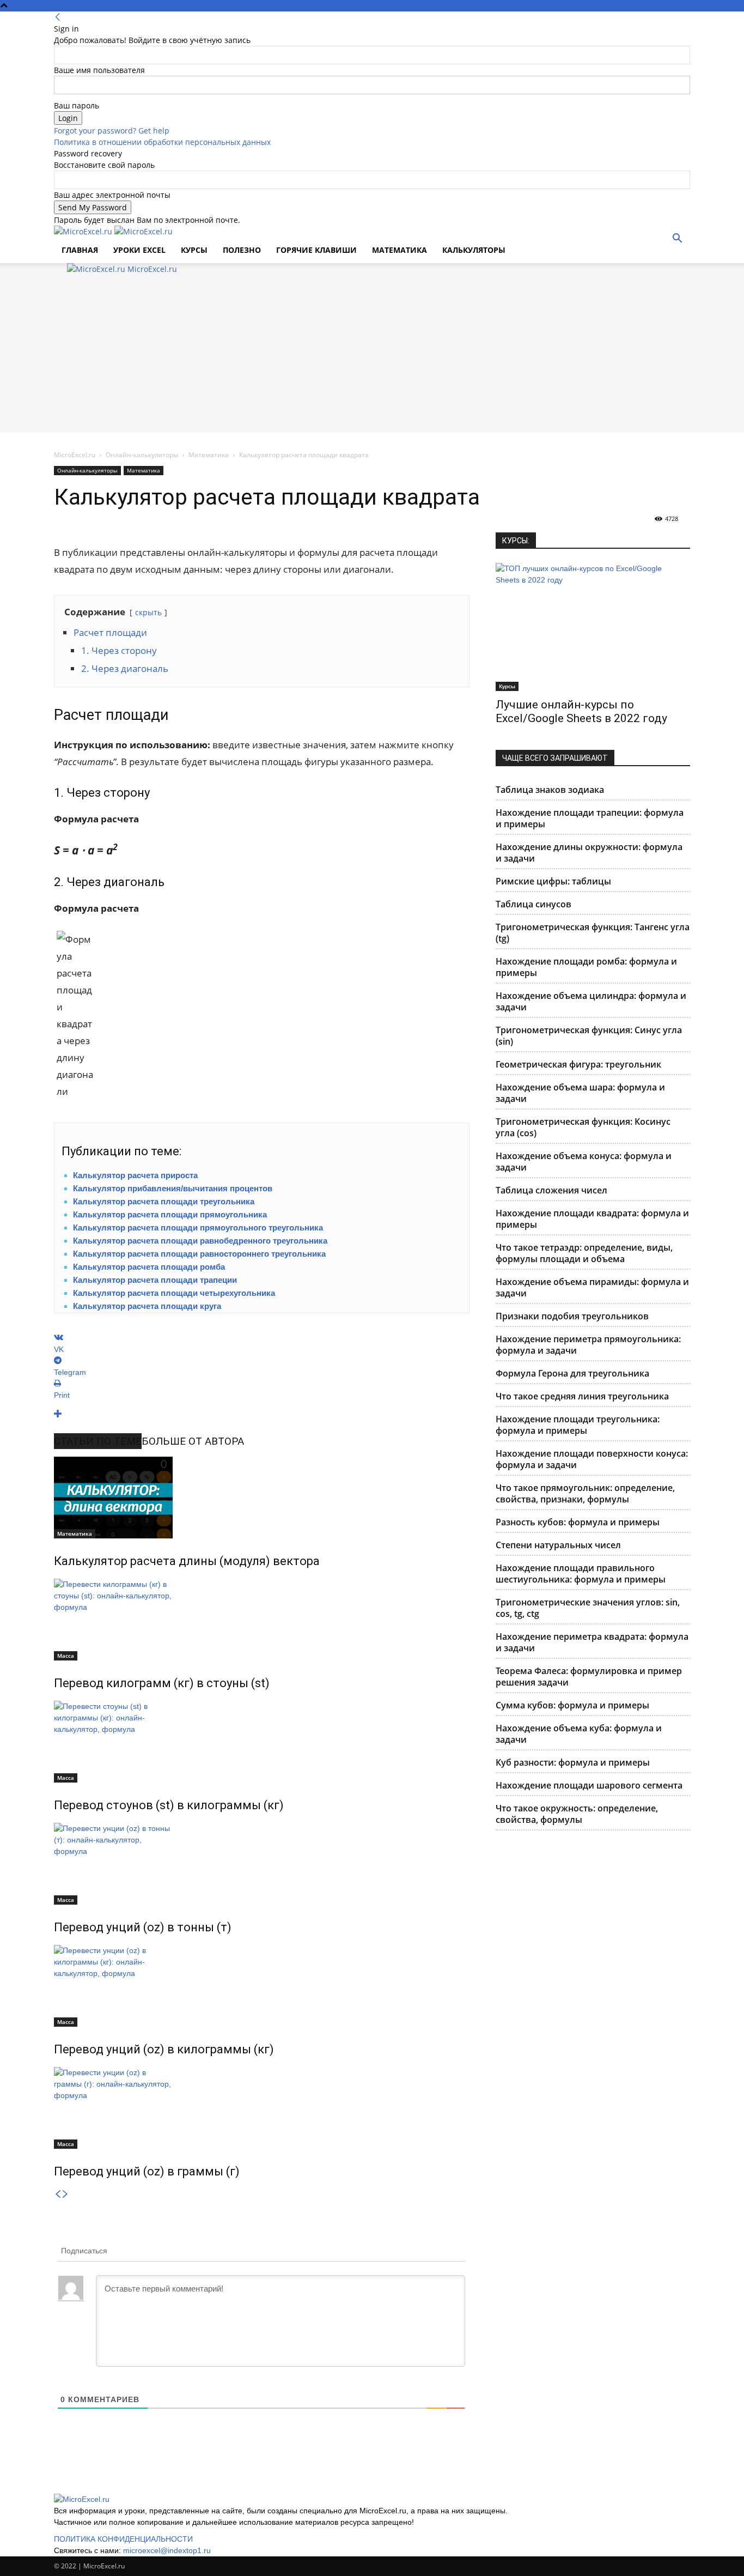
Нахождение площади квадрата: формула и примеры (592, 1219)
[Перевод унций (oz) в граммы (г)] (262, 2108)
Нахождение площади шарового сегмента (589, 1785)
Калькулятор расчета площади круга (147, 1306)
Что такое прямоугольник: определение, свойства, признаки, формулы (585, 1493)
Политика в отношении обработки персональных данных (162, 142)
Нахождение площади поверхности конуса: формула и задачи (592, 1459)
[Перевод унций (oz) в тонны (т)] (262, 1864)
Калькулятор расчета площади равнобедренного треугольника (200, 1241)
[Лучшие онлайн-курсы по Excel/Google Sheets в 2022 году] (593, 627)
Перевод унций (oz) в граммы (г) (147, 2171)
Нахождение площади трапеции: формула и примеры (590, 818)
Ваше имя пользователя (99, 70)
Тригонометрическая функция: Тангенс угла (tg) (593, 933)
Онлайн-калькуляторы (142, 455)
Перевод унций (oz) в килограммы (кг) (164, 2049)
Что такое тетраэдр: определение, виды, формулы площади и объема (584, 1253)
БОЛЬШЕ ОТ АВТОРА (193, 1441)
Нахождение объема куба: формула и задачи (579, 1734)
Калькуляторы (474, 250)
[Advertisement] (372, 356)
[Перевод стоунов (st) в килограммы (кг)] (262, 1742)
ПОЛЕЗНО (242, 250)
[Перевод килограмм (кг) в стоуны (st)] (262, 1620)
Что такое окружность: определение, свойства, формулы (577, 1814)
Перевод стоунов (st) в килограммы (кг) (169, 1805)
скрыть (148, 612)
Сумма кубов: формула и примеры (572, 1705)
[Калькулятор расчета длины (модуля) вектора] (262, 1498)
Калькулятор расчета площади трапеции (155, 1280)
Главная (80, 250)
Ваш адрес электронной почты (112, 195)
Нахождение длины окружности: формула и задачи (589, 853)
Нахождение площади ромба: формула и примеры (586, 967)
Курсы (507, 686)
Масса (66, 1656)
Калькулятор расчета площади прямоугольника (170, 1214)
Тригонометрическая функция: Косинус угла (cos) (583, 1127)
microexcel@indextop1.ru (167, 2550)
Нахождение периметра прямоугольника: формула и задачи (588, 1345)
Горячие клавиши (316, 250)
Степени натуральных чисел (558, 1545)
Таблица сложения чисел (551, 1190)
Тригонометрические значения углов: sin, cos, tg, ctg (588, 1608)
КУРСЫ (194, 250)
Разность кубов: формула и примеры (578, 1522)
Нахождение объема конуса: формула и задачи (584, 1162)
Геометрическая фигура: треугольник (578, 1064)
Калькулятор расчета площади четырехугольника (174, 1293)
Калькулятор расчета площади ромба (149, 1267)
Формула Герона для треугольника (572, 1373)
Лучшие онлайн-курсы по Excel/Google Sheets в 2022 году (581, 711)
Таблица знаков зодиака (550, 790)
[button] (677, 240)
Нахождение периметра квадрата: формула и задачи (592, 1642)
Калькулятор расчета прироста (135, 1175)
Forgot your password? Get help (112, 131)
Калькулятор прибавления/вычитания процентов (173, 1188)
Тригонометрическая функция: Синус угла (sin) (589, 1036)
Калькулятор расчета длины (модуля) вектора (187, 1561)
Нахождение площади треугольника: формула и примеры (578, 1425)
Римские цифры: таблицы (553, 881)
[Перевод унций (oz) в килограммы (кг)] (262, 1986)
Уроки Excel (139, 250)
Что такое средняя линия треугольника (582, 1396)
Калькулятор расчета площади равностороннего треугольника (199, 1254)
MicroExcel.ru (75, 455)
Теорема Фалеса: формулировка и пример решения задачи (589, 1677)
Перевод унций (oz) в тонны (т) (143, 1927)
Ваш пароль (77, 105)
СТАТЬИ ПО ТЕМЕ (98, 1441)
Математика (400, 250)
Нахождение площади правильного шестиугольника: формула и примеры (581, 1574)
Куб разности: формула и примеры (573, 1762)
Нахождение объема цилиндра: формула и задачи (591, 1001)
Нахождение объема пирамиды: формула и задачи (592, 1287)
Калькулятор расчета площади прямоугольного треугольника (198, 1228)
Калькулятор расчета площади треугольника (164, 1201)
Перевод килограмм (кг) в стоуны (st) (162, 1683)
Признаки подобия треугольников (572, 1316)
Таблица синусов (533, 904)
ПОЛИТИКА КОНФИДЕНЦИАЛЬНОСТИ (123, 2539)
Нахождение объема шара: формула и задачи (580, 1093)
